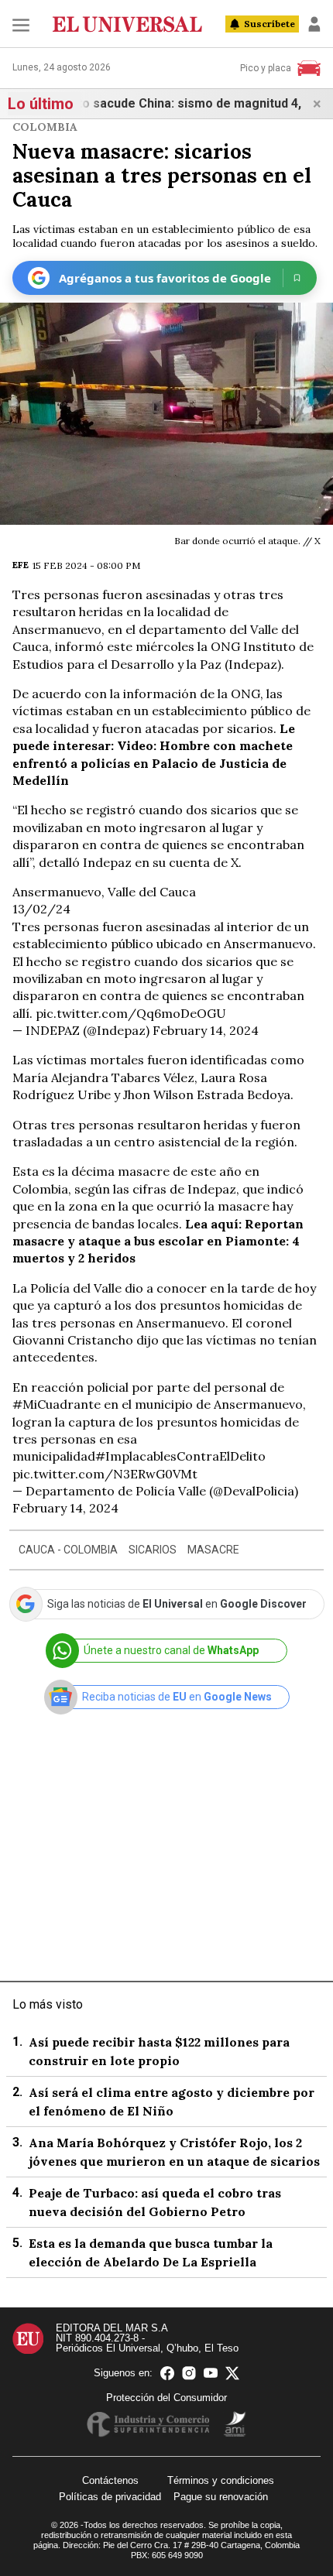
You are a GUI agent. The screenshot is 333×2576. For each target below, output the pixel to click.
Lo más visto (48, 2004)
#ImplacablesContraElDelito (180, 1456)
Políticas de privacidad (110, 2497)
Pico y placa (266, 68)
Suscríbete (269, 24)
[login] (314, 24)
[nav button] (21, 24)
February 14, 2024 (206, 1030)
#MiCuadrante (57, 1404)
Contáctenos (110, 2480)
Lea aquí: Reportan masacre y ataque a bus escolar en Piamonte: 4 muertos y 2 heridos (158, 1241)
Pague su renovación (221, 2497)
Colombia (45, 127)
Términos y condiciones (221, 2480)
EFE (21, 565)
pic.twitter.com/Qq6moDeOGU (131, 1013)
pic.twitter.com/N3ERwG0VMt (105, 1474)
